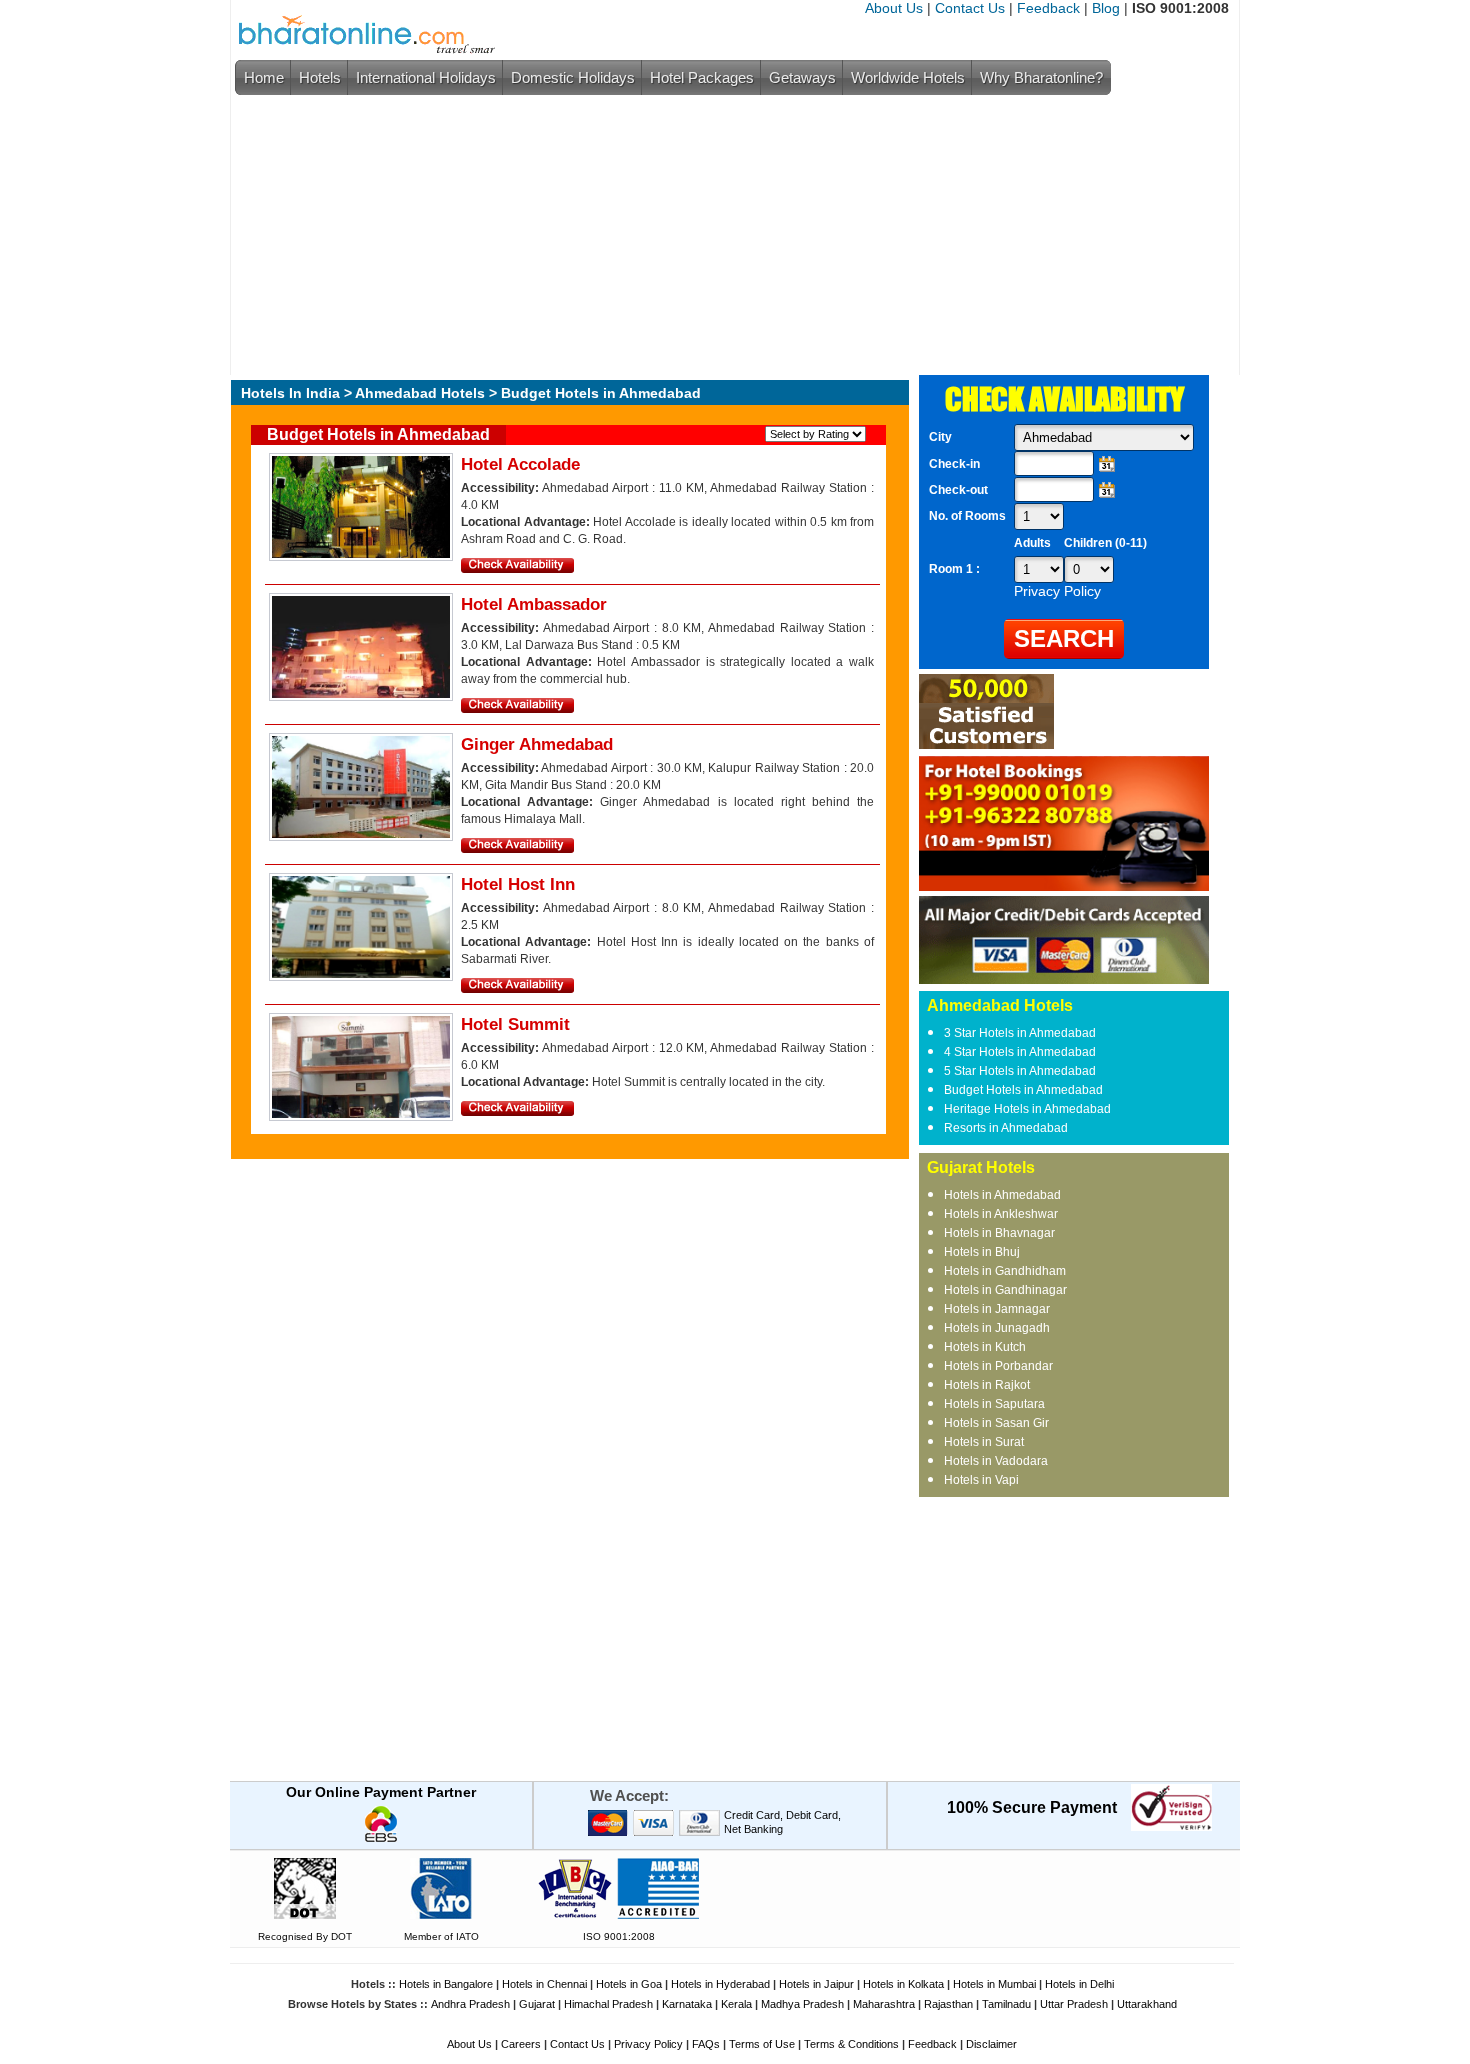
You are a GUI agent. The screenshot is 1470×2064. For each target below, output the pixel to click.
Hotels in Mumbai (994, 1984)
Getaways (802, 77)
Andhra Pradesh (470, 2004)
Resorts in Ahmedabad (1006, 1128)
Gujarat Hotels (981, 1167)
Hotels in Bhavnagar (999, 1233)
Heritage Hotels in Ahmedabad (1027, 1109)
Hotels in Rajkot (987, 1385)
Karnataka (687, 2004)
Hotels (320, 77)
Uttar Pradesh (1074, 2004)
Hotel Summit (515, 1024)
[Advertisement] (730, 235)
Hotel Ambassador (534, 604)
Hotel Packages (702, 77)
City (940, 437)
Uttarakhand (1147, 2004)
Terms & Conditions (851, 2044)
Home (264, 77)
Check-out (958, 490)
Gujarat (537, 2004)
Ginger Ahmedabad (537, 744)
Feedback (1048, 8)
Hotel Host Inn (518, 884)
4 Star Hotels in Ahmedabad (1020, 1052)
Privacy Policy (648, 2044)
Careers (521, 2044)
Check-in (954, 464)
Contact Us (970, 8)
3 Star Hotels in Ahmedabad (1020, 1033)
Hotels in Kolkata (903, 1984)
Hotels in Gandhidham (1005, 1271)
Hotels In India (290, 393)
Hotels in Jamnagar (997, 1309)
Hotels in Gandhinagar (1005, 1290)
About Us (894, 8)
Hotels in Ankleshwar (1001, 1214)
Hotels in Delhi (1079, 1984)
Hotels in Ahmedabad (1002, 1195)
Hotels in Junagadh (997, 1328)
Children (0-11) (1105, 543)
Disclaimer (991, 2044)
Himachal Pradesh (608, 2004)
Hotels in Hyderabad (720, 1984)
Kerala (736, 2004)
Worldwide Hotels (908, 77)
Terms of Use (762, 2044)
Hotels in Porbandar (998, 1366)
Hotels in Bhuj (982, 1252)
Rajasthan (948, 2004)
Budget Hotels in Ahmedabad (1023, 1090)
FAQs (706, 2044)
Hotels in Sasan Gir (996, 1423)
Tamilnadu (1006, 2004)
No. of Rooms (967, 516)
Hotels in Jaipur (816, 1984)
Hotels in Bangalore (446, 1984)
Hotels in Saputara (994, 1404)
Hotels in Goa (629, 1984)
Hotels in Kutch (985, 1347)
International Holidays (426, 77)
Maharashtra (884, 2004)
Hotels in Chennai (544, 1984)
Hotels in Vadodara (996, 1461)
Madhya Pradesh (802, 2004)
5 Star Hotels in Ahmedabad (1020, 1071)
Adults (1032, 543)
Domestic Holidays (573, 77)
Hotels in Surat (984, 1442)
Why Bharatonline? (1041, 77)
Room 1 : (956, 569)
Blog (1106, 8)
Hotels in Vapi (981, 1480)
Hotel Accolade (520, 464)
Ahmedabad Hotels (420, 393)
